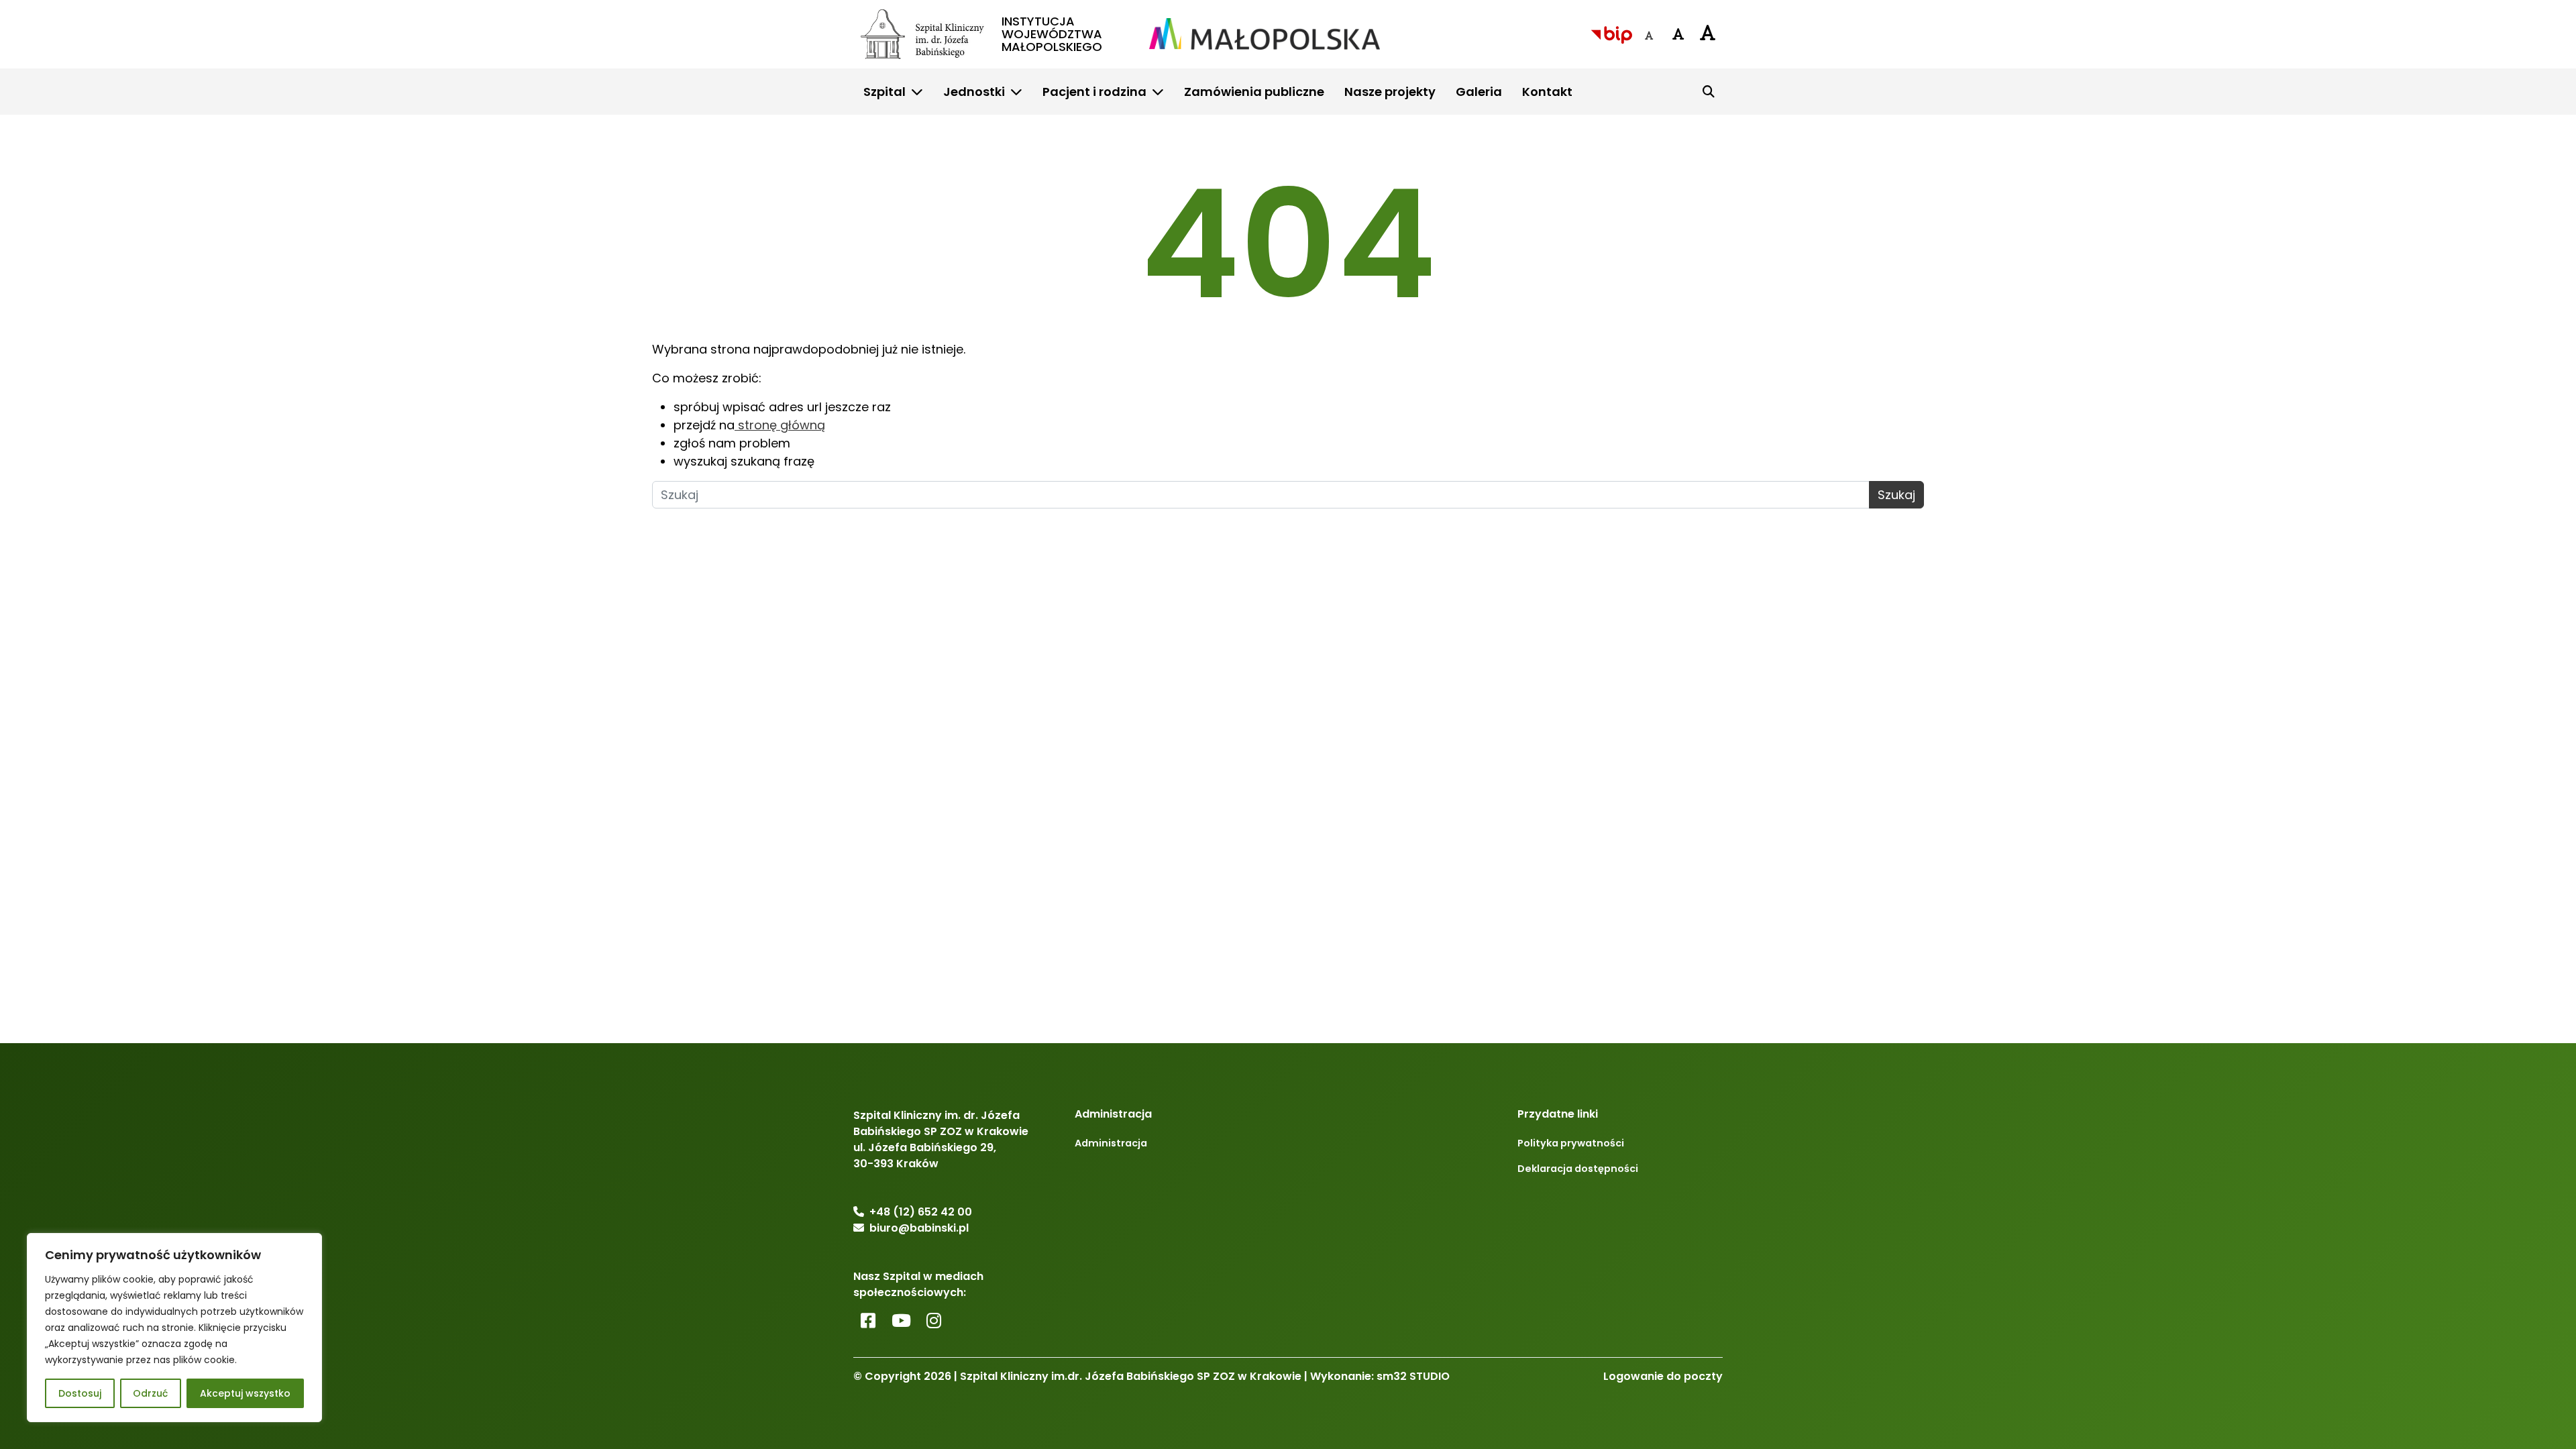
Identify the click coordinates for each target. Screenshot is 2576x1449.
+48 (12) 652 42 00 (921, 1212)
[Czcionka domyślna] (1649, 36)
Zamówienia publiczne (1254, 92)
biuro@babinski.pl (919, 1228)
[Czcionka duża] (1708, 32)
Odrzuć (150, 1393)
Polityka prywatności (1571, 1143)
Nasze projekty (1390, 92)
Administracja (1111, 1143)
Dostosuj (80, 1393)
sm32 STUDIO (1413, 1376)
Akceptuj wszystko (245, 1393)
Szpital (884, 92)
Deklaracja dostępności (1578, 1169)
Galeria (1479, 92)
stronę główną (780, 425)
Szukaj (1896, 495)
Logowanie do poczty (1663, 1376)
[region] (174, 1328)
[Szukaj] (1709, 91)
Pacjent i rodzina (1094, 92)
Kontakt (1547, 92)
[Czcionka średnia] (1678, 34)
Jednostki (974, 92)
